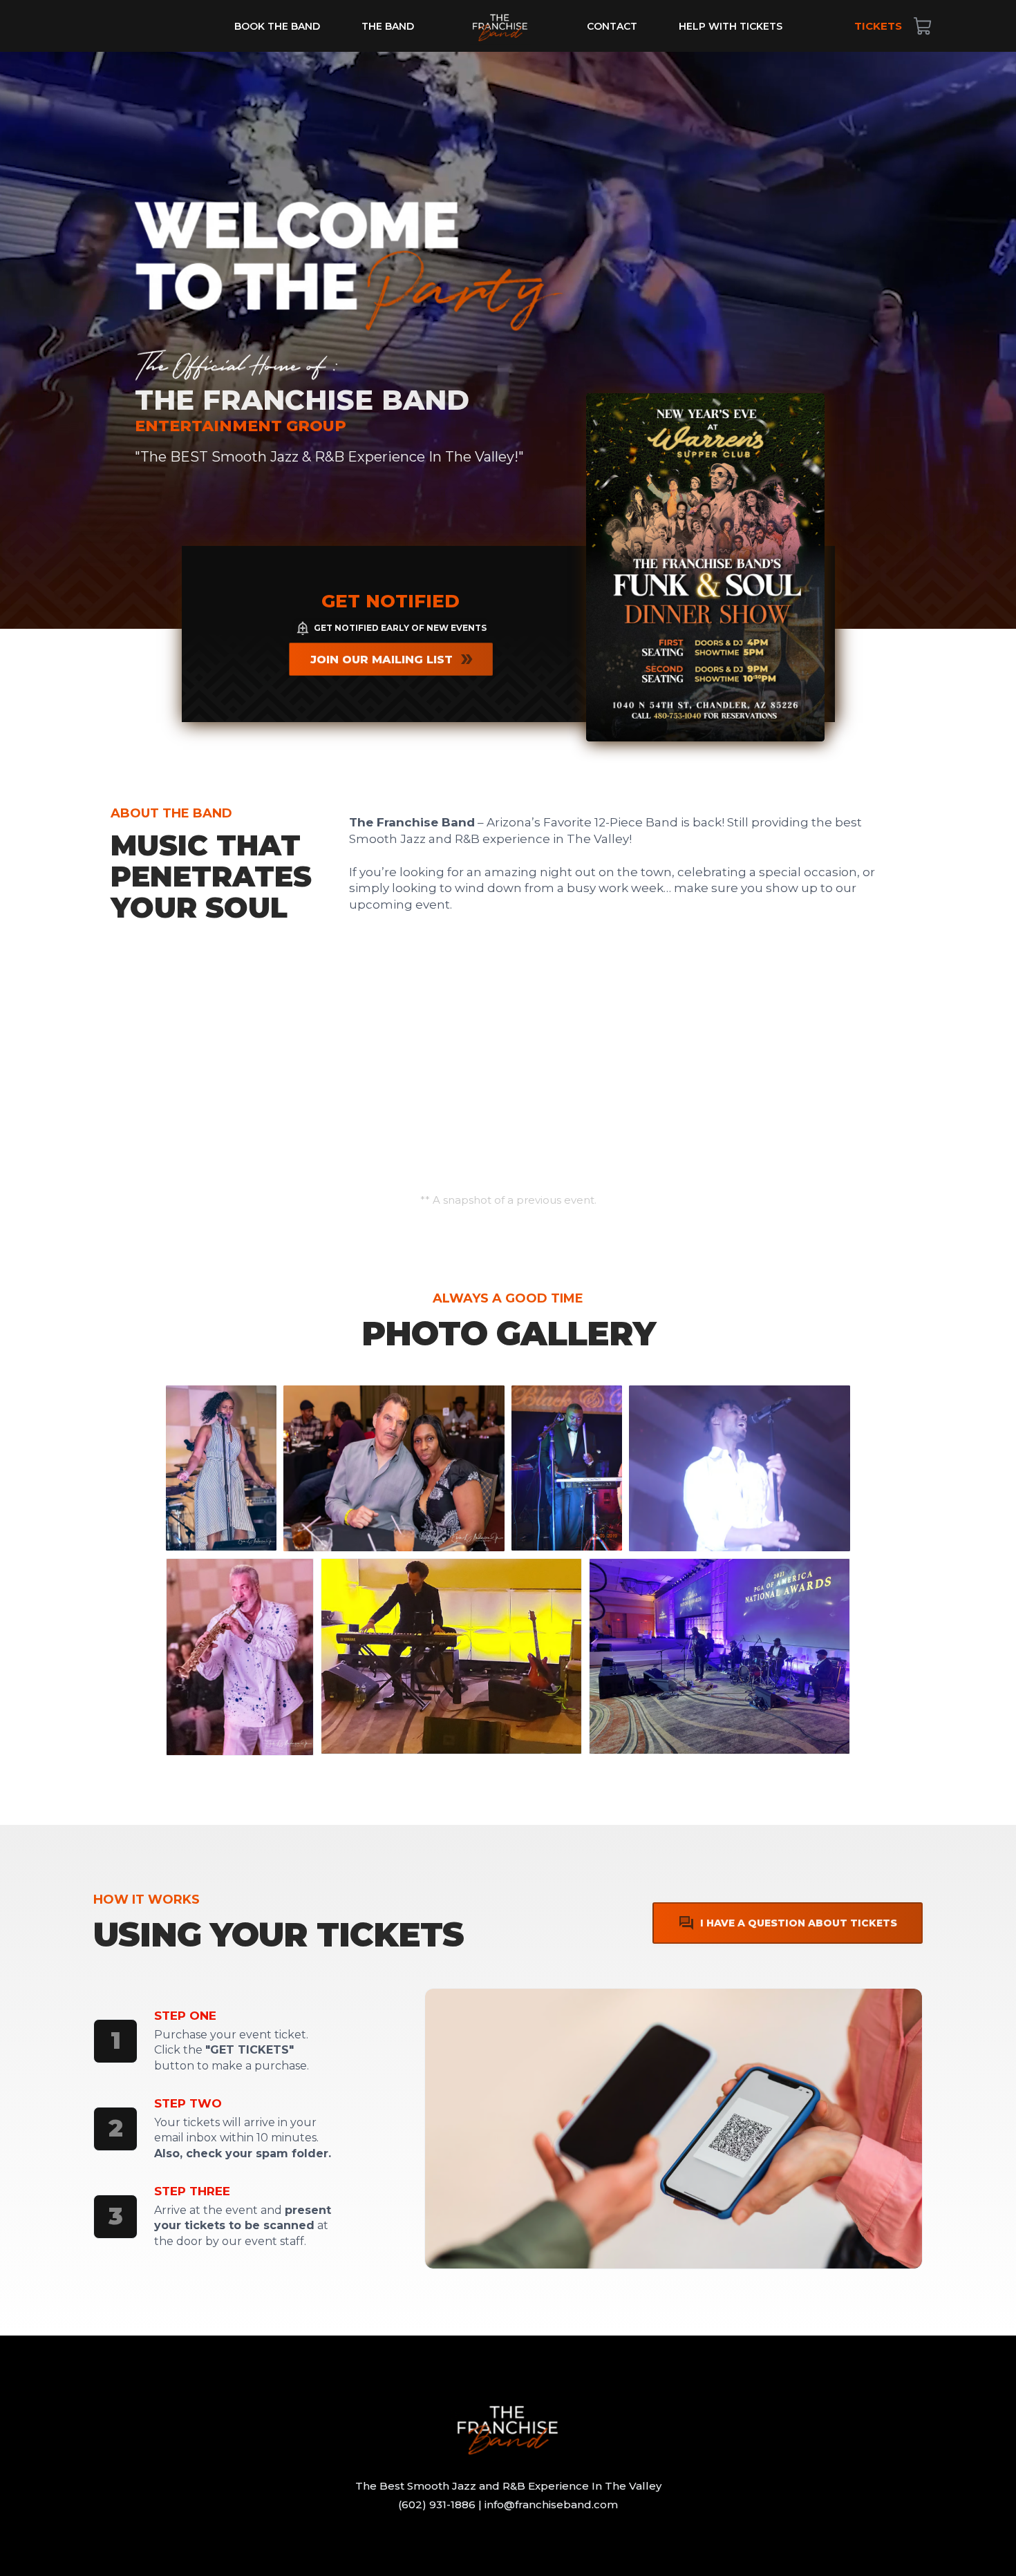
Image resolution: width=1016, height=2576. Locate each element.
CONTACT (612, 26)
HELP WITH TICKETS (731, 26)
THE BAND (388, 26)
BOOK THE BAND (277, 26)
